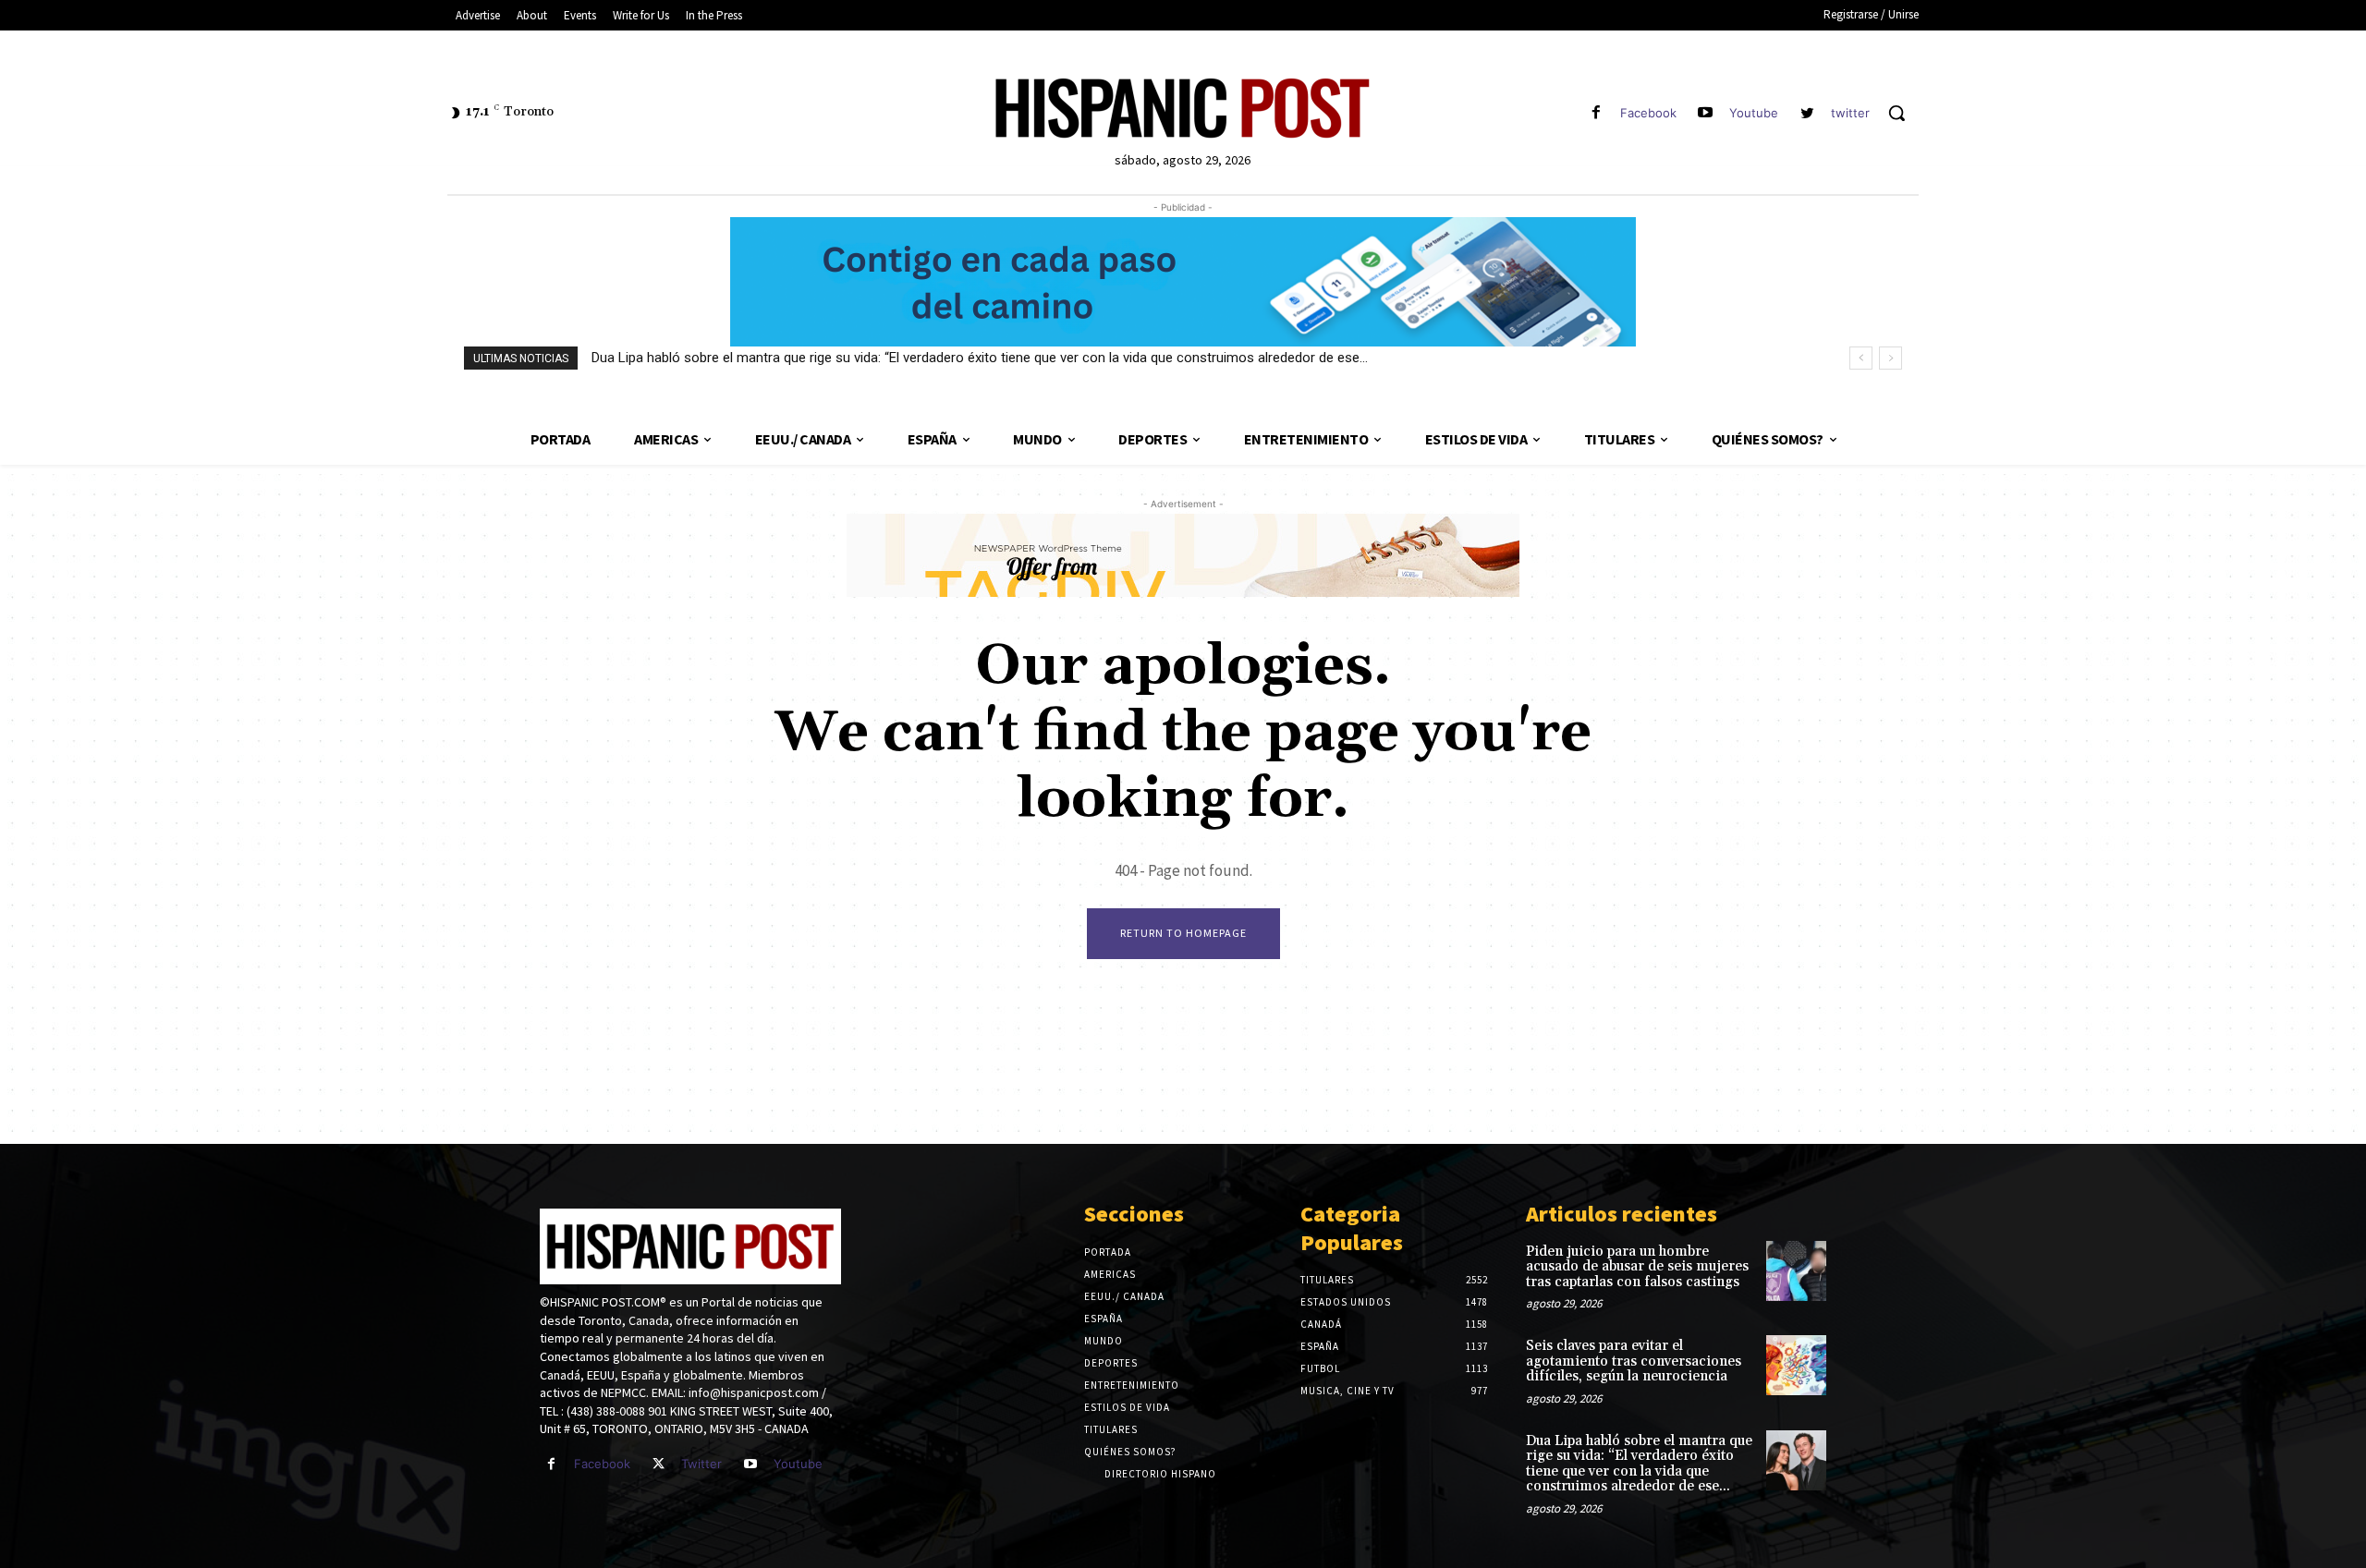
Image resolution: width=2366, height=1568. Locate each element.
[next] (1890, 358)
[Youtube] (1706, 113)
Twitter (701, 1464)
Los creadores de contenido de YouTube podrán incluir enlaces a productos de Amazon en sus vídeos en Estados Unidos (962, 358)
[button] (1896, 113)
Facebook (1648, 113)
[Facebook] (1596, 113)
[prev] (1861, 358)
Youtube (1754, 113)
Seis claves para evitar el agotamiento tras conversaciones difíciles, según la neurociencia (1634, 1361)
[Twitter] (659, 1464)
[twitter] (1807, 113)
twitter (1850, 113)
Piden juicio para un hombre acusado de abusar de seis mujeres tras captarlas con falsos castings (1637, 1267)
